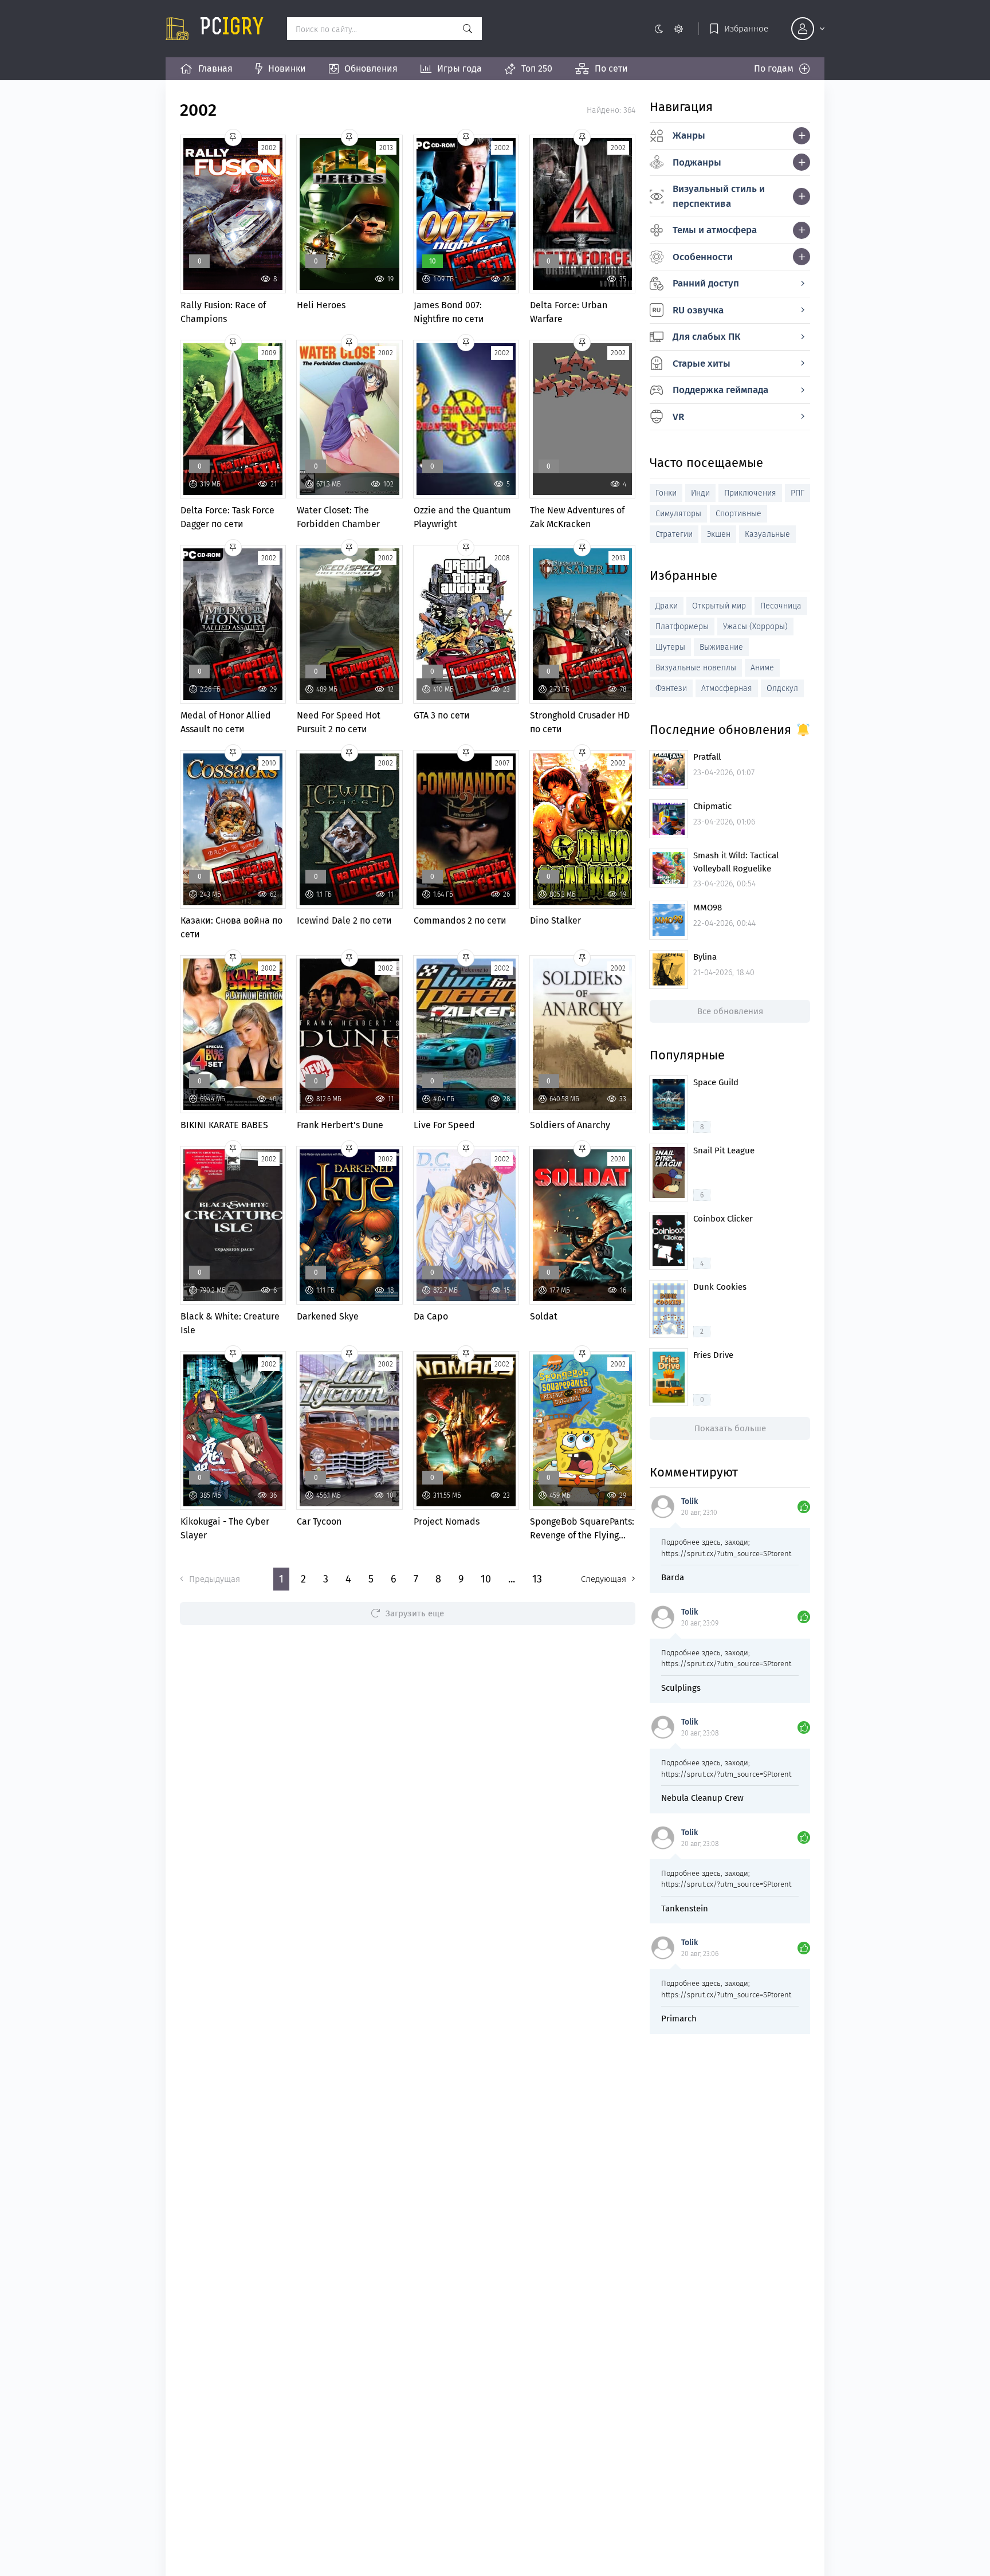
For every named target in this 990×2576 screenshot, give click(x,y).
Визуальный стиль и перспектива (719, 196)
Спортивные (738, 514)
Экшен (719, 534)
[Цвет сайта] (668, 29)
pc (232, 29)
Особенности (703, 257)
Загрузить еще (415, 1613)
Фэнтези (671, 688)
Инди (700, 493)
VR (678, 417)
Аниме (762, 668)
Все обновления (730, 1011)
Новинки (287, 68)
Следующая (604, 1579)
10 (486, 1579)
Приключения (750, 493)
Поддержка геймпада (720, 390)
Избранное (746, 29)
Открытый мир (719, 606)
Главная (215, 68)
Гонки (666, 493)
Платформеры (682, 627)
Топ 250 (537, 68)
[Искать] (467, 29)
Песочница (781, 606)
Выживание (721, 647)
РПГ (797, 493)
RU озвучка (698, 310)
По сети (611, 68)
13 (537, 1579)
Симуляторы (678, 514)
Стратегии (674, 534)
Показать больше (730, 1428)
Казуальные (767, 534)
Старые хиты (702, 364)
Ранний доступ (706, 283)
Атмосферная (727, 688)
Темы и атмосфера (715, 230)
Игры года (459, 68)
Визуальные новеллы (696, 668)
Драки (667, 606)
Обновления (371, 68)
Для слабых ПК (706, 337)
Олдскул (782, 688)
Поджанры (697, 162)
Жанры (689, 136)
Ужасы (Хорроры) (755, 627)
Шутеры (670, 647)
